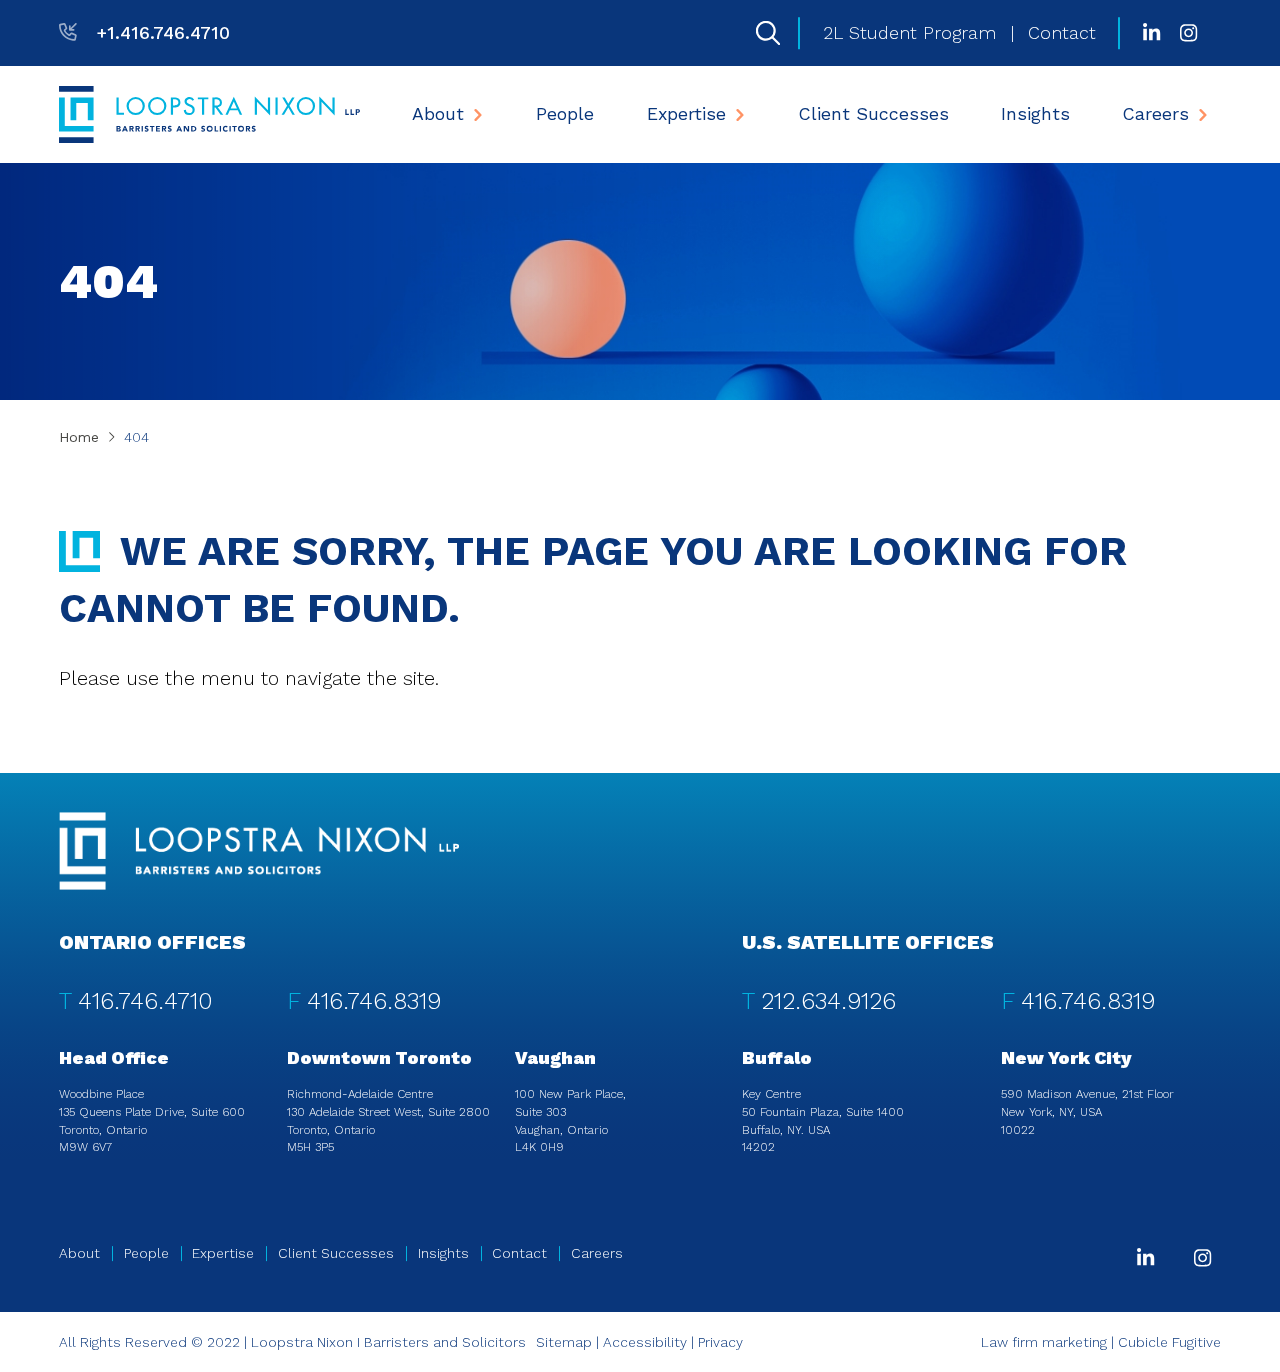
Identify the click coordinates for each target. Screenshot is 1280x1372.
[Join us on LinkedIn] (1151, 33)
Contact (1062, 33)
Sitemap (564, 1342)
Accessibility (645, 1342)
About (438, 114)
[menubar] (810, 114)
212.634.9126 (828, 1001)
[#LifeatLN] (1188, 33)
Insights (1035, 114)
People (565, 114)
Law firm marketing (1044, 1342)
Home (79, 437)
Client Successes (874, 114)
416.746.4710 (145, 1001)
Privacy (720, 1342)
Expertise (686, 114)
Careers (1156, 114)
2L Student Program (909, 33)
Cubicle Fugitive (1169, 1342)
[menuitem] (448, 114)
